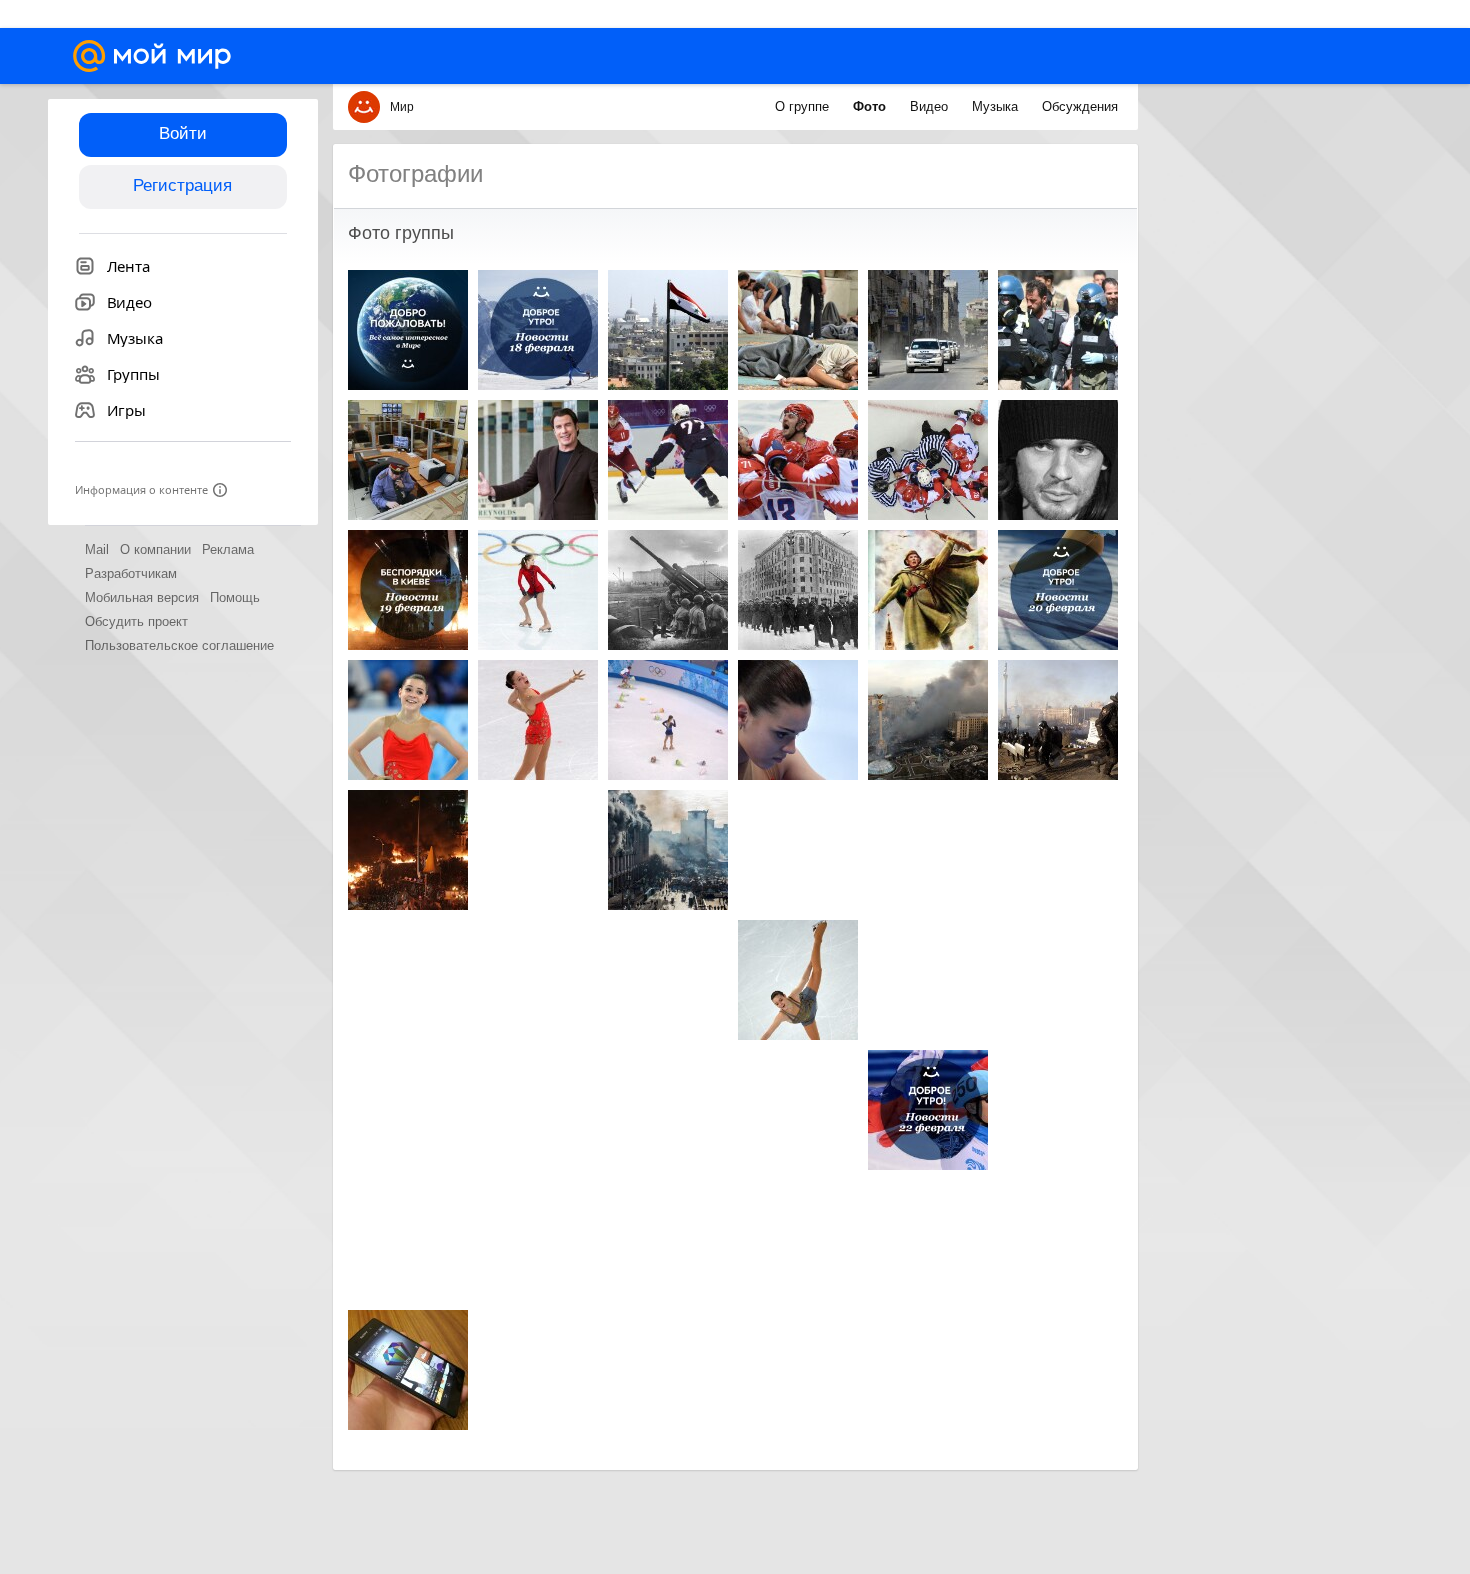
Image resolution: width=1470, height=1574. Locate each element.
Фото (871, 106)
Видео (931, 106)
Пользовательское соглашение (179, 645)
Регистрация (182, 185)
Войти (183, 133)
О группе (804, 106)
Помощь (235, 597)
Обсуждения (1080, 106)
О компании (155, 549)
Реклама (228, 549)
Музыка (997, 106)
